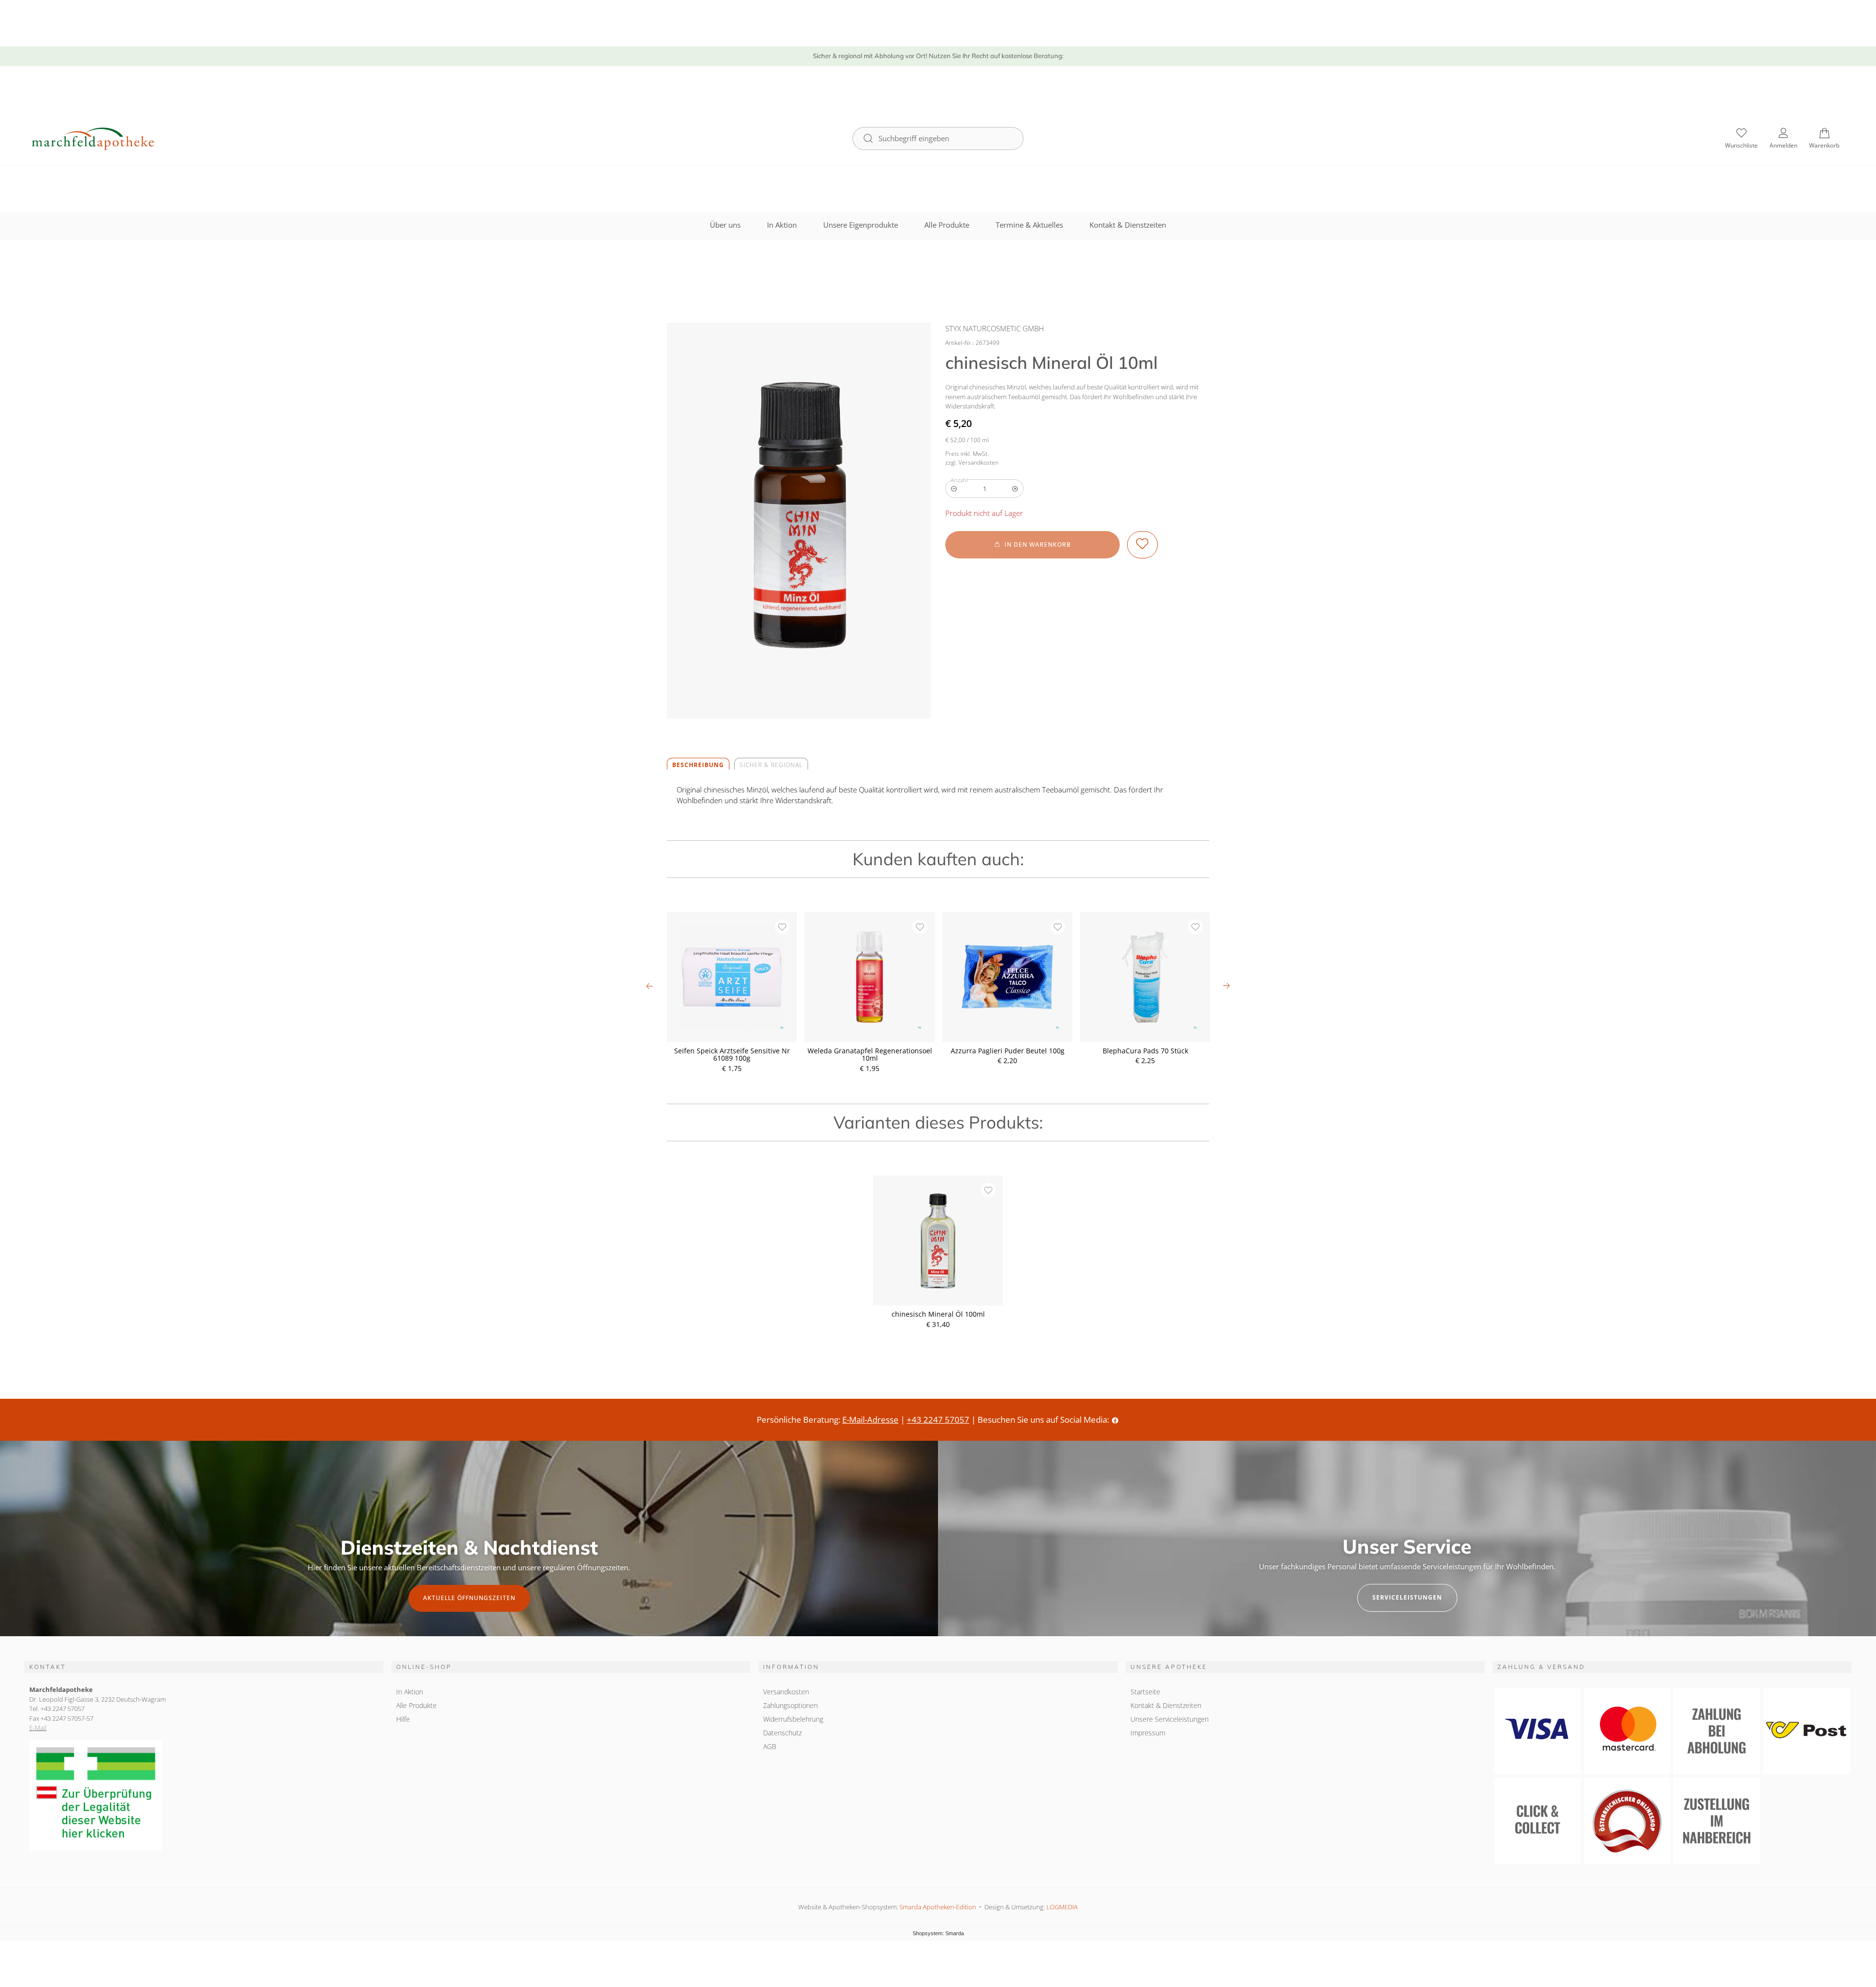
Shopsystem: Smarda (938, 1934)
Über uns (725, 225)
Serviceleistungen (1407, 1597)
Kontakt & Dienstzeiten (1128, 225)
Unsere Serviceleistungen (1170, 1719)
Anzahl (959, 480)
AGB (770, 1746)
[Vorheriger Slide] (650, 986)
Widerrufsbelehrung (793, 1719)
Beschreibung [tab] (698, 765)
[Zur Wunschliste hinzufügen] (1142, 545)
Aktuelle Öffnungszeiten (469, 1598)
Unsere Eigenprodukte (861, 225)
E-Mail (38, 1728)
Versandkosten (786, 1692)
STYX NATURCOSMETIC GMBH (995, 328)
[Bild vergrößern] (799, 521)
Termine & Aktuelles (1029, 225)
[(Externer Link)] (204, 1796)
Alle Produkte (947, 225)
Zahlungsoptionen (790, 1705)
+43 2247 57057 (938, 1420)
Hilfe (403, 1719)
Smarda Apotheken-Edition (938, 1907)
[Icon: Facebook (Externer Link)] (1115, 1420)
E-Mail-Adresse (870, 1420)
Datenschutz (782, 1733)
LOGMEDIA (1062, 1907)
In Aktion (782, 225)
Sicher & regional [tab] (771, 765)
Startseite (1145, 1692)
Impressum (1148, 1733)
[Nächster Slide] (1226, 986)
